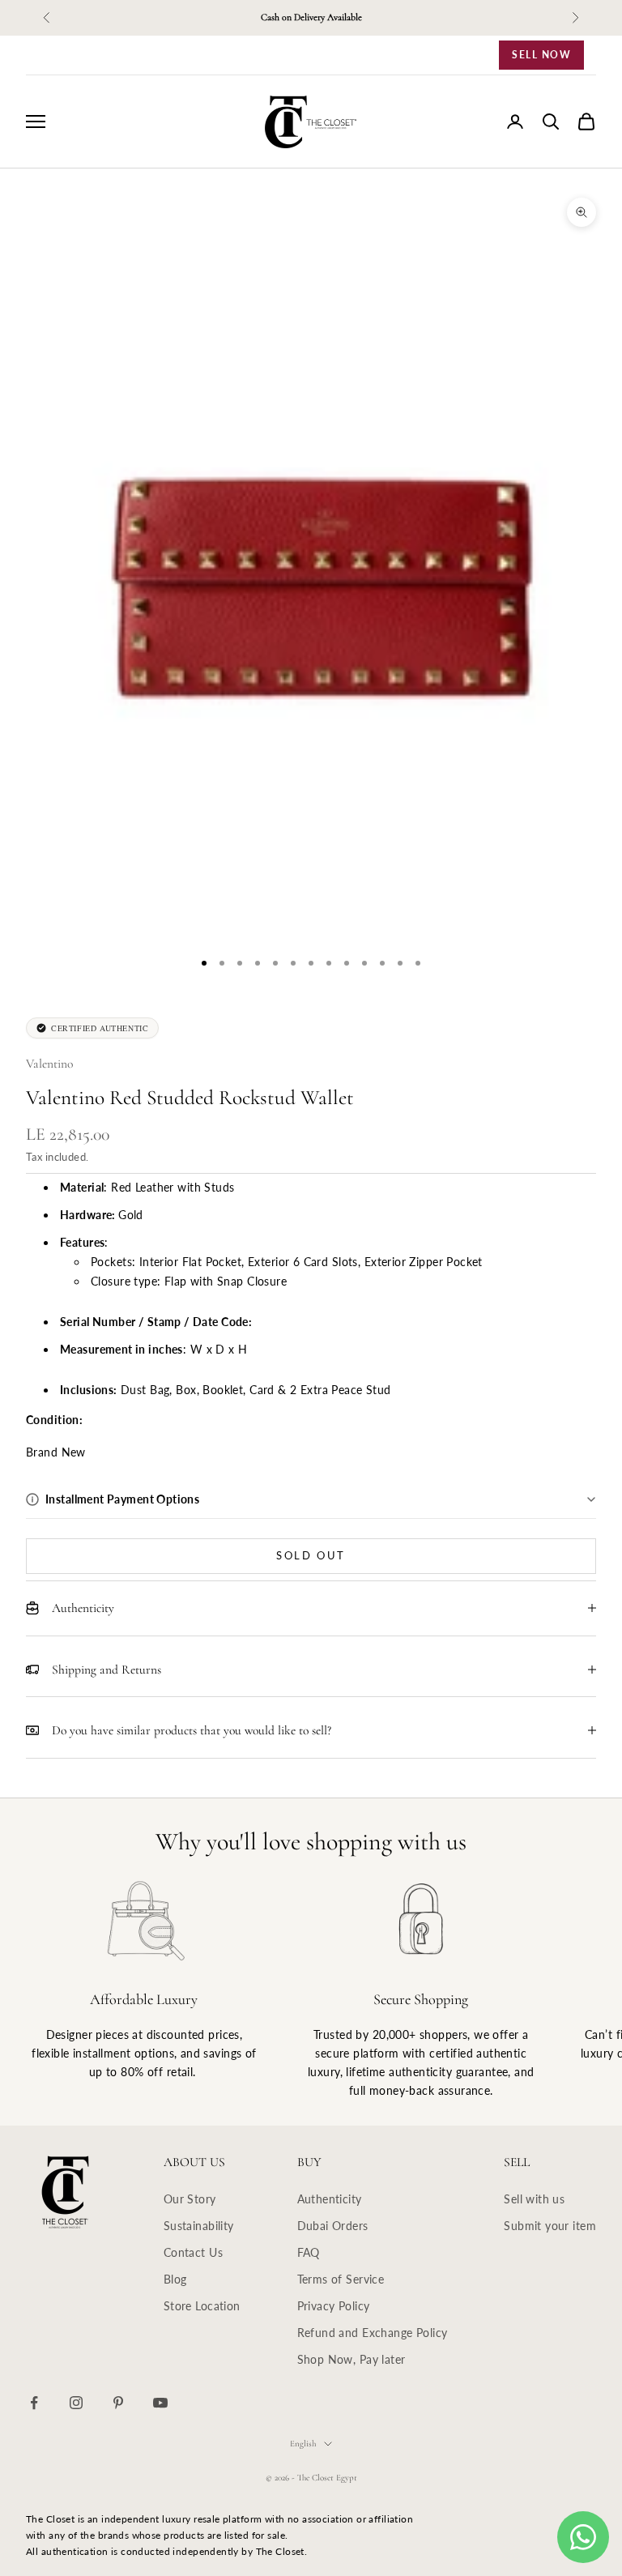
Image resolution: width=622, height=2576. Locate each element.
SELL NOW (541, 55)
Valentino (49, 1064)
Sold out (311, 1555)
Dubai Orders (333, 2226)
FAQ (309, 2252)
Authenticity (330, 2199)
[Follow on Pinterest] (118, 2403)
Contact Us (193, 2252)
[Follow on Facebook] (34, 2403)
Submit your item (550, 2226)
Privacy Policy (334, 2306)
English (303, 2444)
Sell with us (534, 2199)
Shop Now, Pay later (351, 2359)
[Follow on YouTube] (160, 2403)
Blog (175, 2279)
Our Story (190, 2199)
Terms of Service (341, 2279)
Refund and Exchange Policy (373, 2333)
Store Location (202, 2306)
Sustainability (199, 2226)
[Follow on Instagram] (76, 2403)
